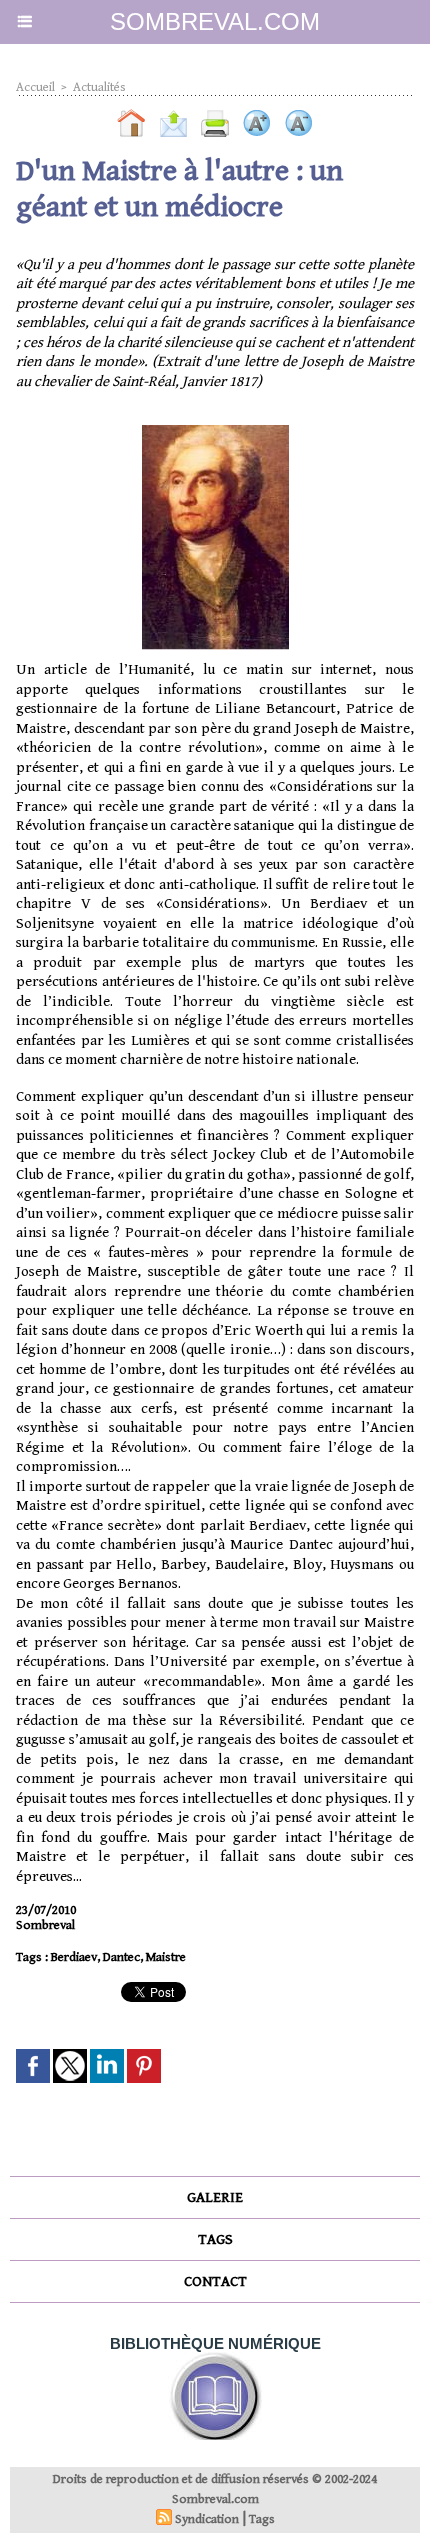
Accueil (35, 87)
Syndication (207, 2519)
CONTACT (215, 2281)
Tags (262, 2519)
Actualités (99, 87)
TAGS (215, 2239)
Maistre (166, 1957)
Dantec (121, 1957)
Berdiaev (74, 1957)
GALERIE (215, 2197)
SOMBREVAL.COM (215, 21)
